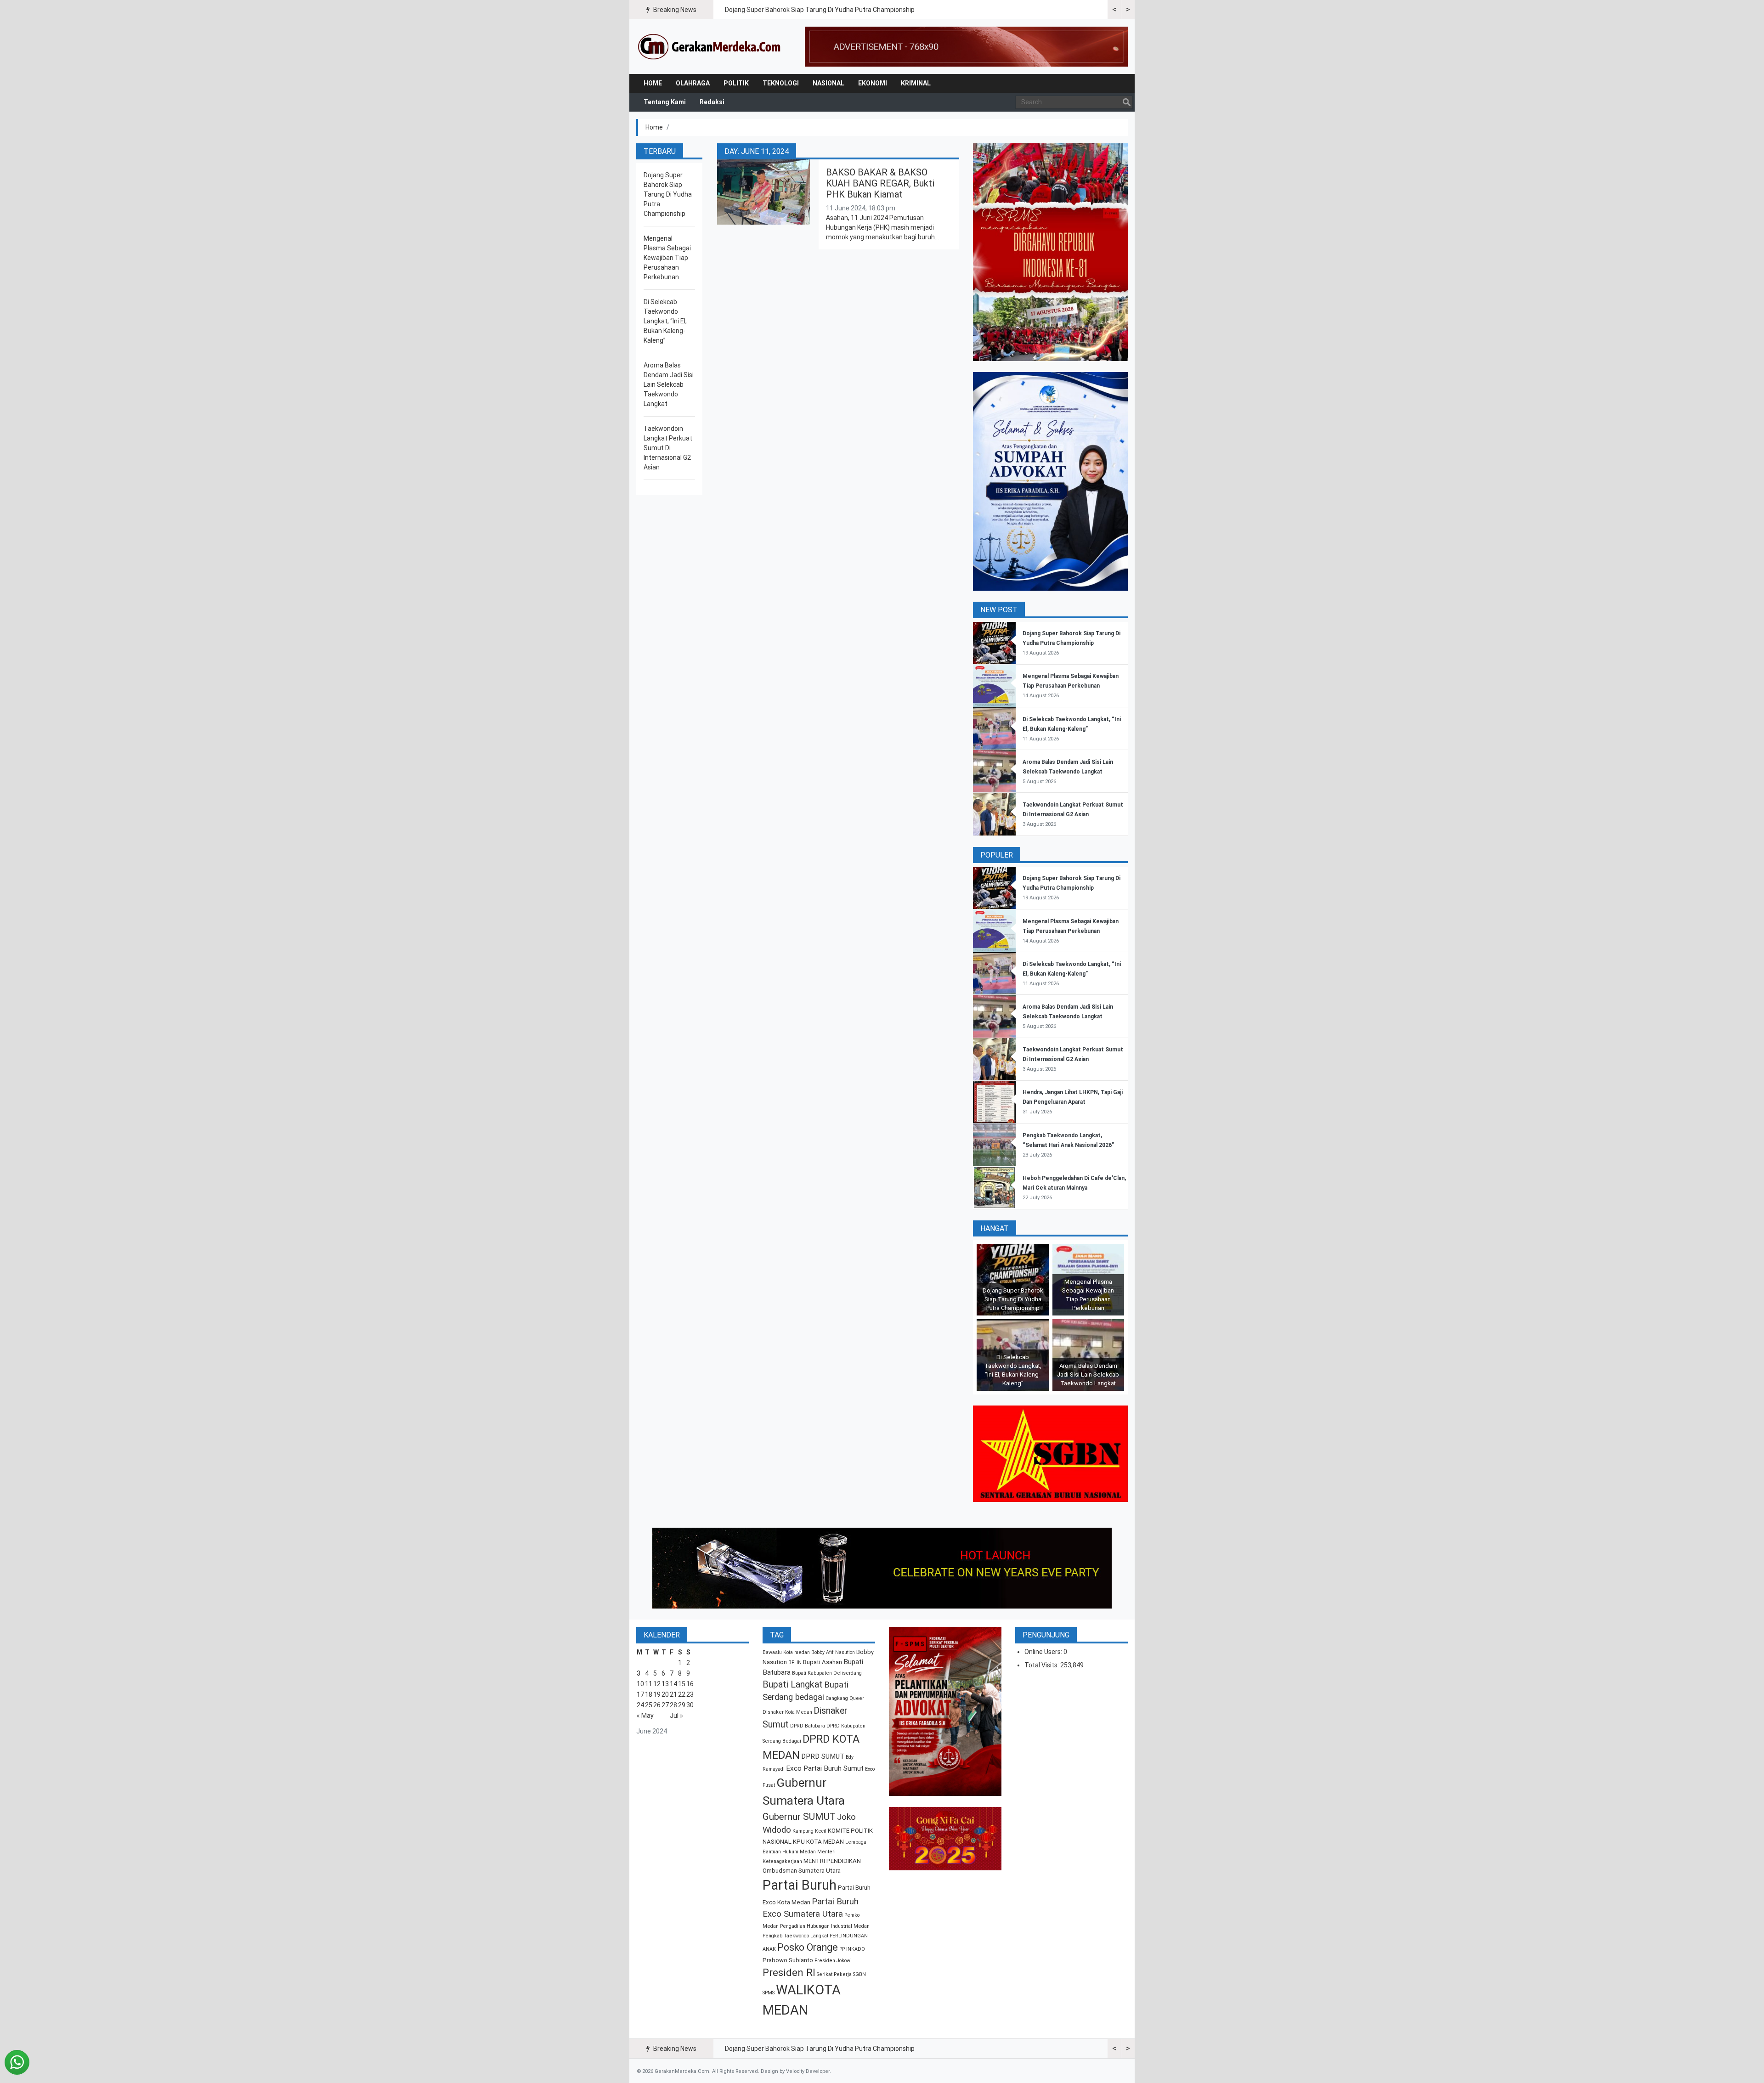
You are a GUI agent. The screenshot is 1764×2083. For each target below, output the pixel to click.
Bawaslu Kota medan (786, 1652)
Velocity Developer (808, 2071)
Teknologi (781, 83)
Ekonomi (873, 83)
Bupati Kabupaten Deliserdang (827, 1673)
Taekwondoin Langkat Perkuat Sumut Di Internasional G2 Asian (668, 448)
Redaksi (712, 102)
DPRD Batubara (808, 1726)
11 (649, 1684)
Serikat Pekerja (834, 1974)
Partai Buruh (800, 1885)
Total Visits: (1042, 1665)
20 (665, 1694)
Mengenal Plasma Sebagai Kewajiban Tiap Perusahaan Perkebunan (667, 258)
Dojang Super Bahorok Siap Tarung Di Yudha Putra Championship (820, 10)
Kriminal (916, 83)
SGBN (859, 1974)
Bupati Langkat (793, 1685)
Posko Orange (808, 1947)
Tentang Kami (665, 102)
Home (653, 83)
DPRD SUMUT (823, 1756)
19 (657, 1694)
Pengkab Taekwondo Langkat (795, 1936)
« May (645, 1716)
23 (690, 1694)
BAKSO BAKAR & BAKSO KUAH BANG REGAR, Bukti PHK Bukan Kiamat (880, 183)
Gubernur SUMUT (799, 1817)
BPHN (795, 1662)
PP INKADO (852, 1949)
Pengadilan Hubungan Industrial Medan (825, 1926)
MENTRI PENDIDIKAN (832, 1861)
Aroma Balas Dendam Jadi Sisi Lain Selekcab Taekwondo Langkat (669, 384)
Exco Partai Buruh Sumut (825, 1768)
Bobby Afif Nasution (833, 1652)
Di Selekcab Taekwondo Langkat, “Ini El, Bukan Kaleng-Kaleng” (665, 321)
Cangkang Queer (845, 1698)
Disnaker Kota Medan (787, 1712)
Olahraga (693, 83)
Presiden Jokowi (833, 1961)
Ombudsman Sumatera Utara (802, 1871)
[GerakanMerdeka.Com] (710, 46)
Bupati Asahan (823, 1662)
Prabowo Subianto (788, 1960)
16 (690, 1684)
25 (649, 1705)
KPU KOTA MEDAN (818, 1842)
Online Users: (1044, 1652)
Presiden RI (789, 1973)
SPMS (769, 1993)
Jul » (676, 1716)
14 (673, 1684)
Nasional (828, 83)
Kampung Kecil (809, 1831)
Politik (736, 83)
